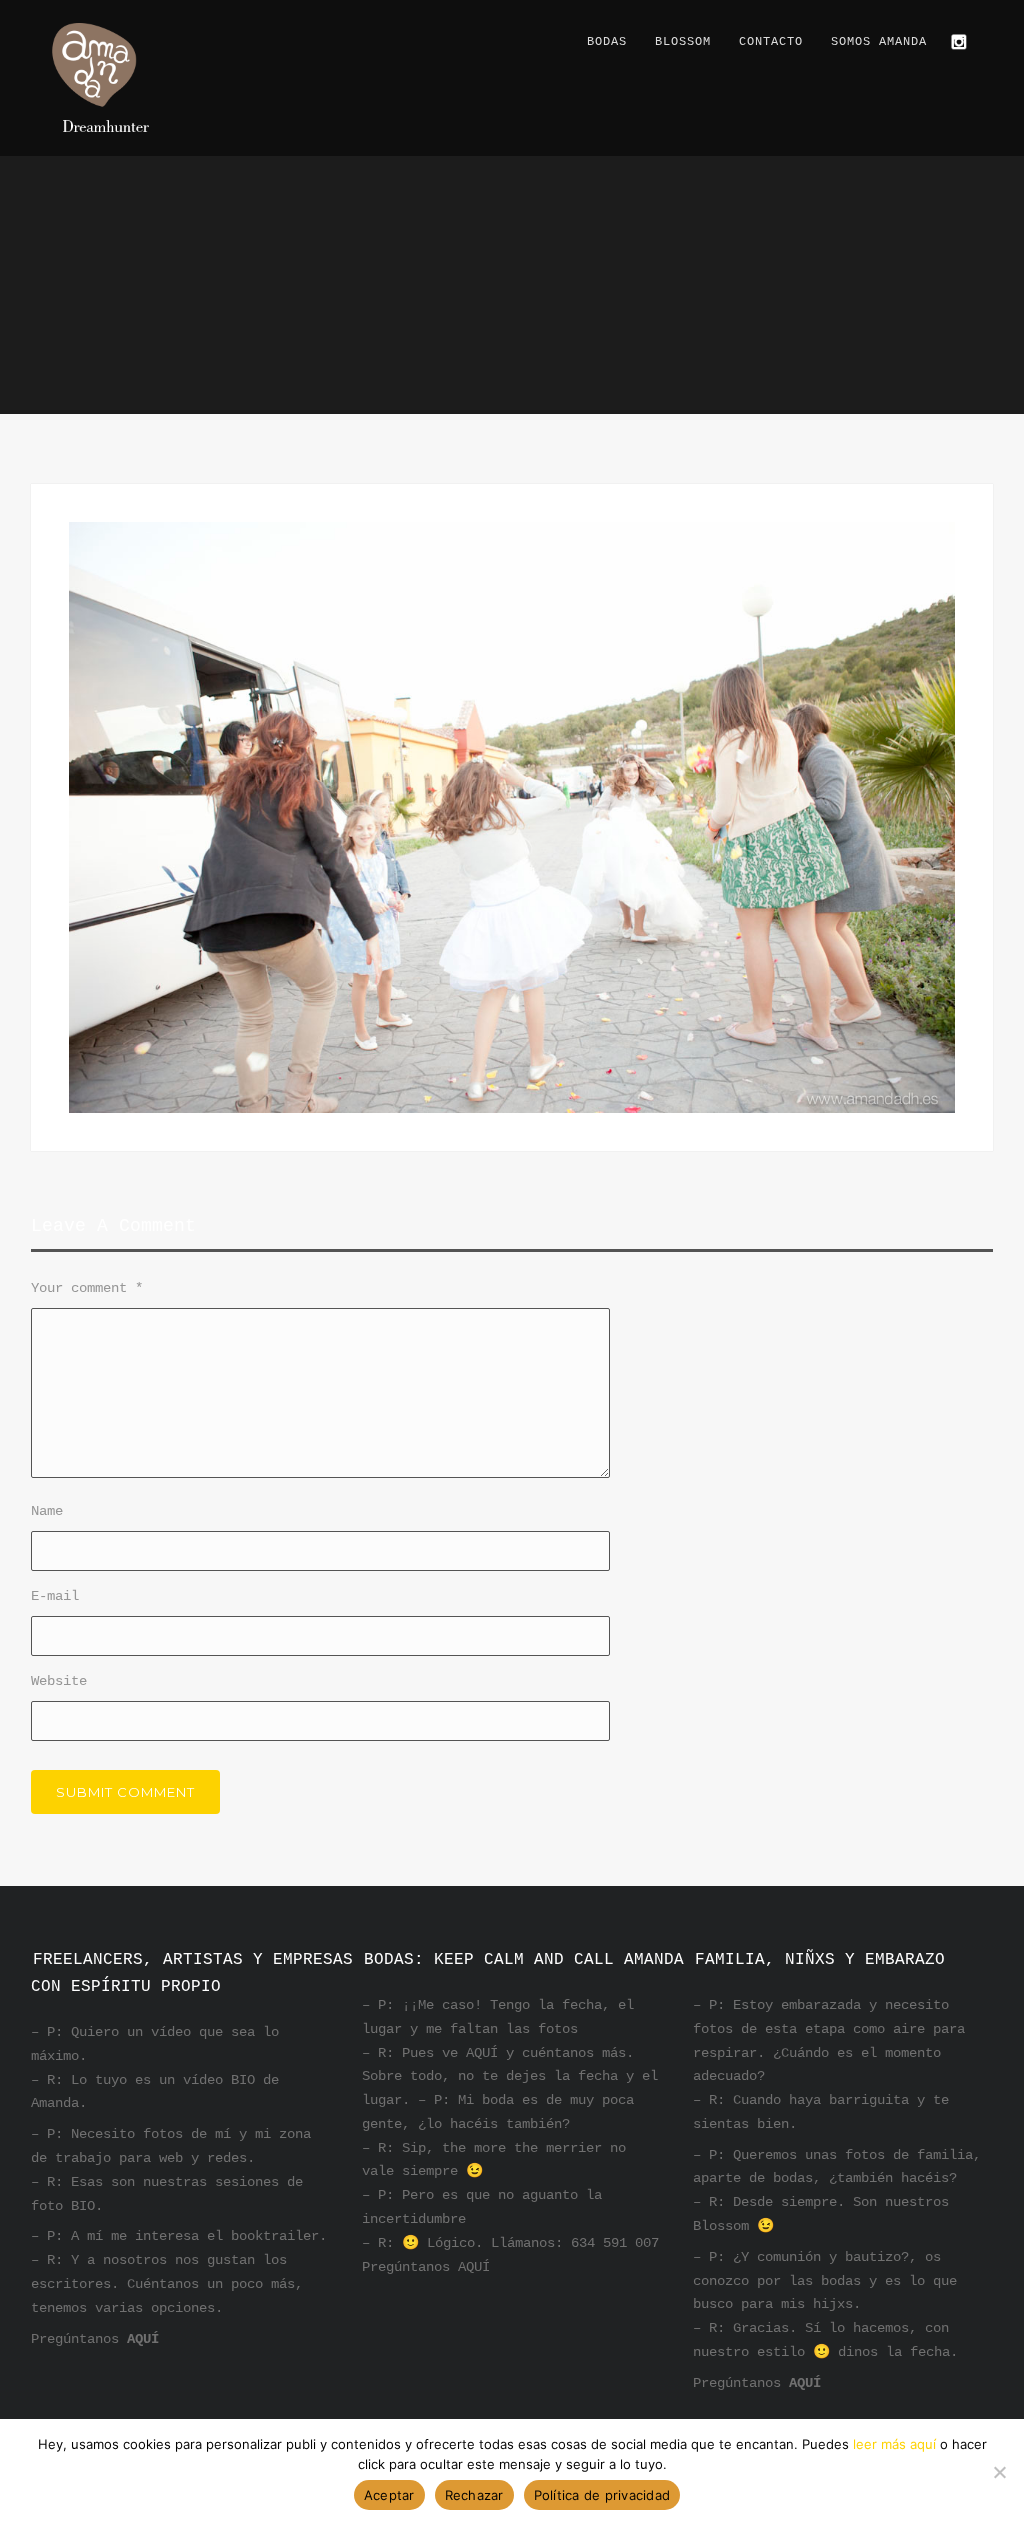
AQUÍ (143, 2339)
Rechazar (474, 2495)
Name (47, 1511)
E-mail (55, 1596)
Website (59, 1681)
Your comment (87, 1288)
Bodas (607, 42)
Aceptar (389, 2495)
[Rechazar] (999, 2472)
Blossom (683, 42)
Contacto (771, 42)
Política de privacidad (602, 2495)
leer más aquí (894, 2444)
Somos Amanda (879, 42)
